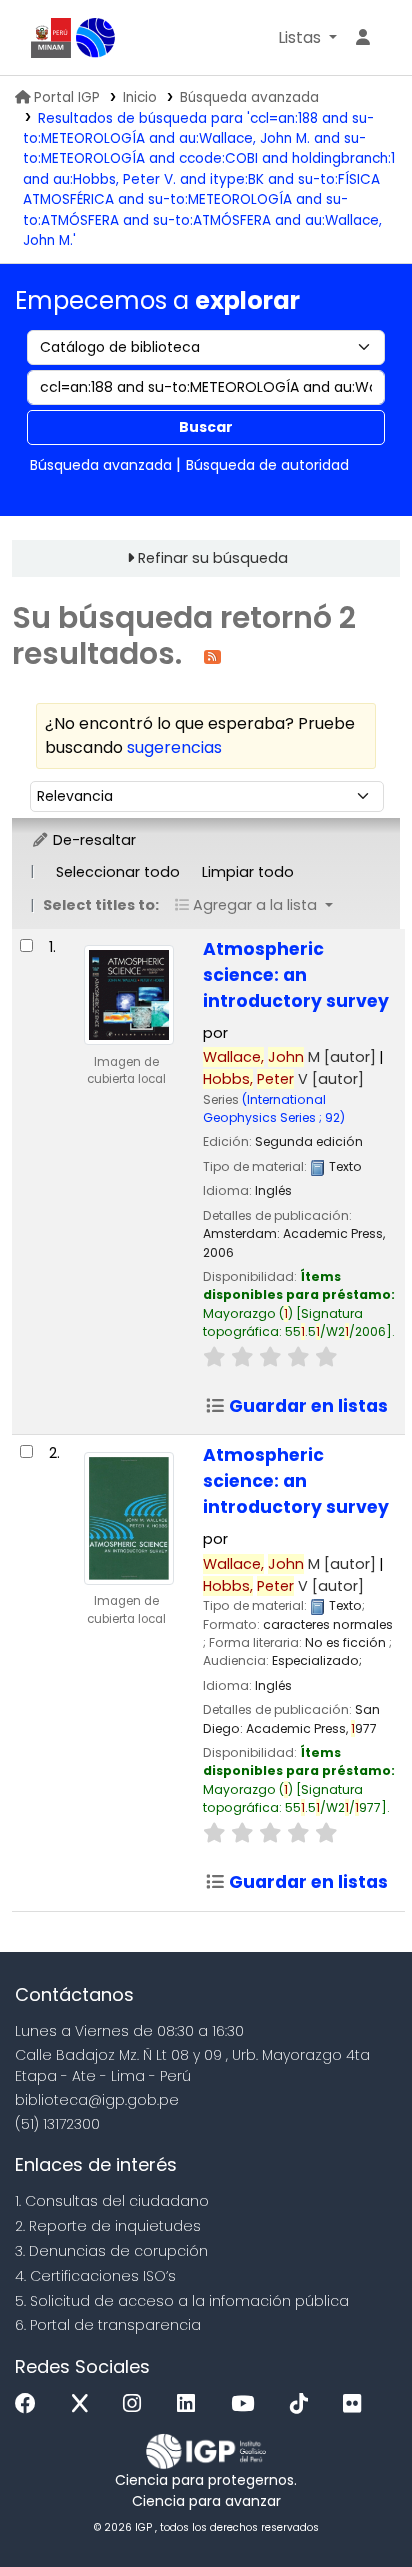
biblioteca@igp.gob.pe (97, 2100)
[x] (85, 2404)
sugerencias (174, 747)
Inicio (140, 97)
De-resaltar (92, 840)
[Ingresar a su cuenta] (363, 38)
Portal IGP (67, 97)
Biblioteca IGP (96, 38)
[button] (307, 38)
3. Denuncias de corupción (111, 2251)
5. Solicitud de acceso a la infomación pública (182, 2301)
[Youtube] (247, 2404)
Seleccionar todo (118, 872)
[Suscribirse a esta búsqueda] (212, 655)
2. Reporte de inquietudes (108, 2226)
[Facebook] (30, 2404)
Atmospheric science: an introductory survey (296, 975)
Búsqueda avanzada (249, 97)
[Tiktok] (304, 2404)
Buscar (206, 427)
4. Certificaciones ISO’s (95, 2276)
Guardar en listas (306, 1406)
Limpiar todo (248, 872)
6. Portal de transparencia (108, 2325)
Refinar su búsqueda (213, 558)
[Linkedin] (191, 2404)
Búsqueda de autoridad (267, 465)
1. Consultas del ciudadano (112, 2201)
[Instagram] (137, 2404)
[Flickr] (357, 2404)
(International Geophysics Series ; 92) (274, 1108)
